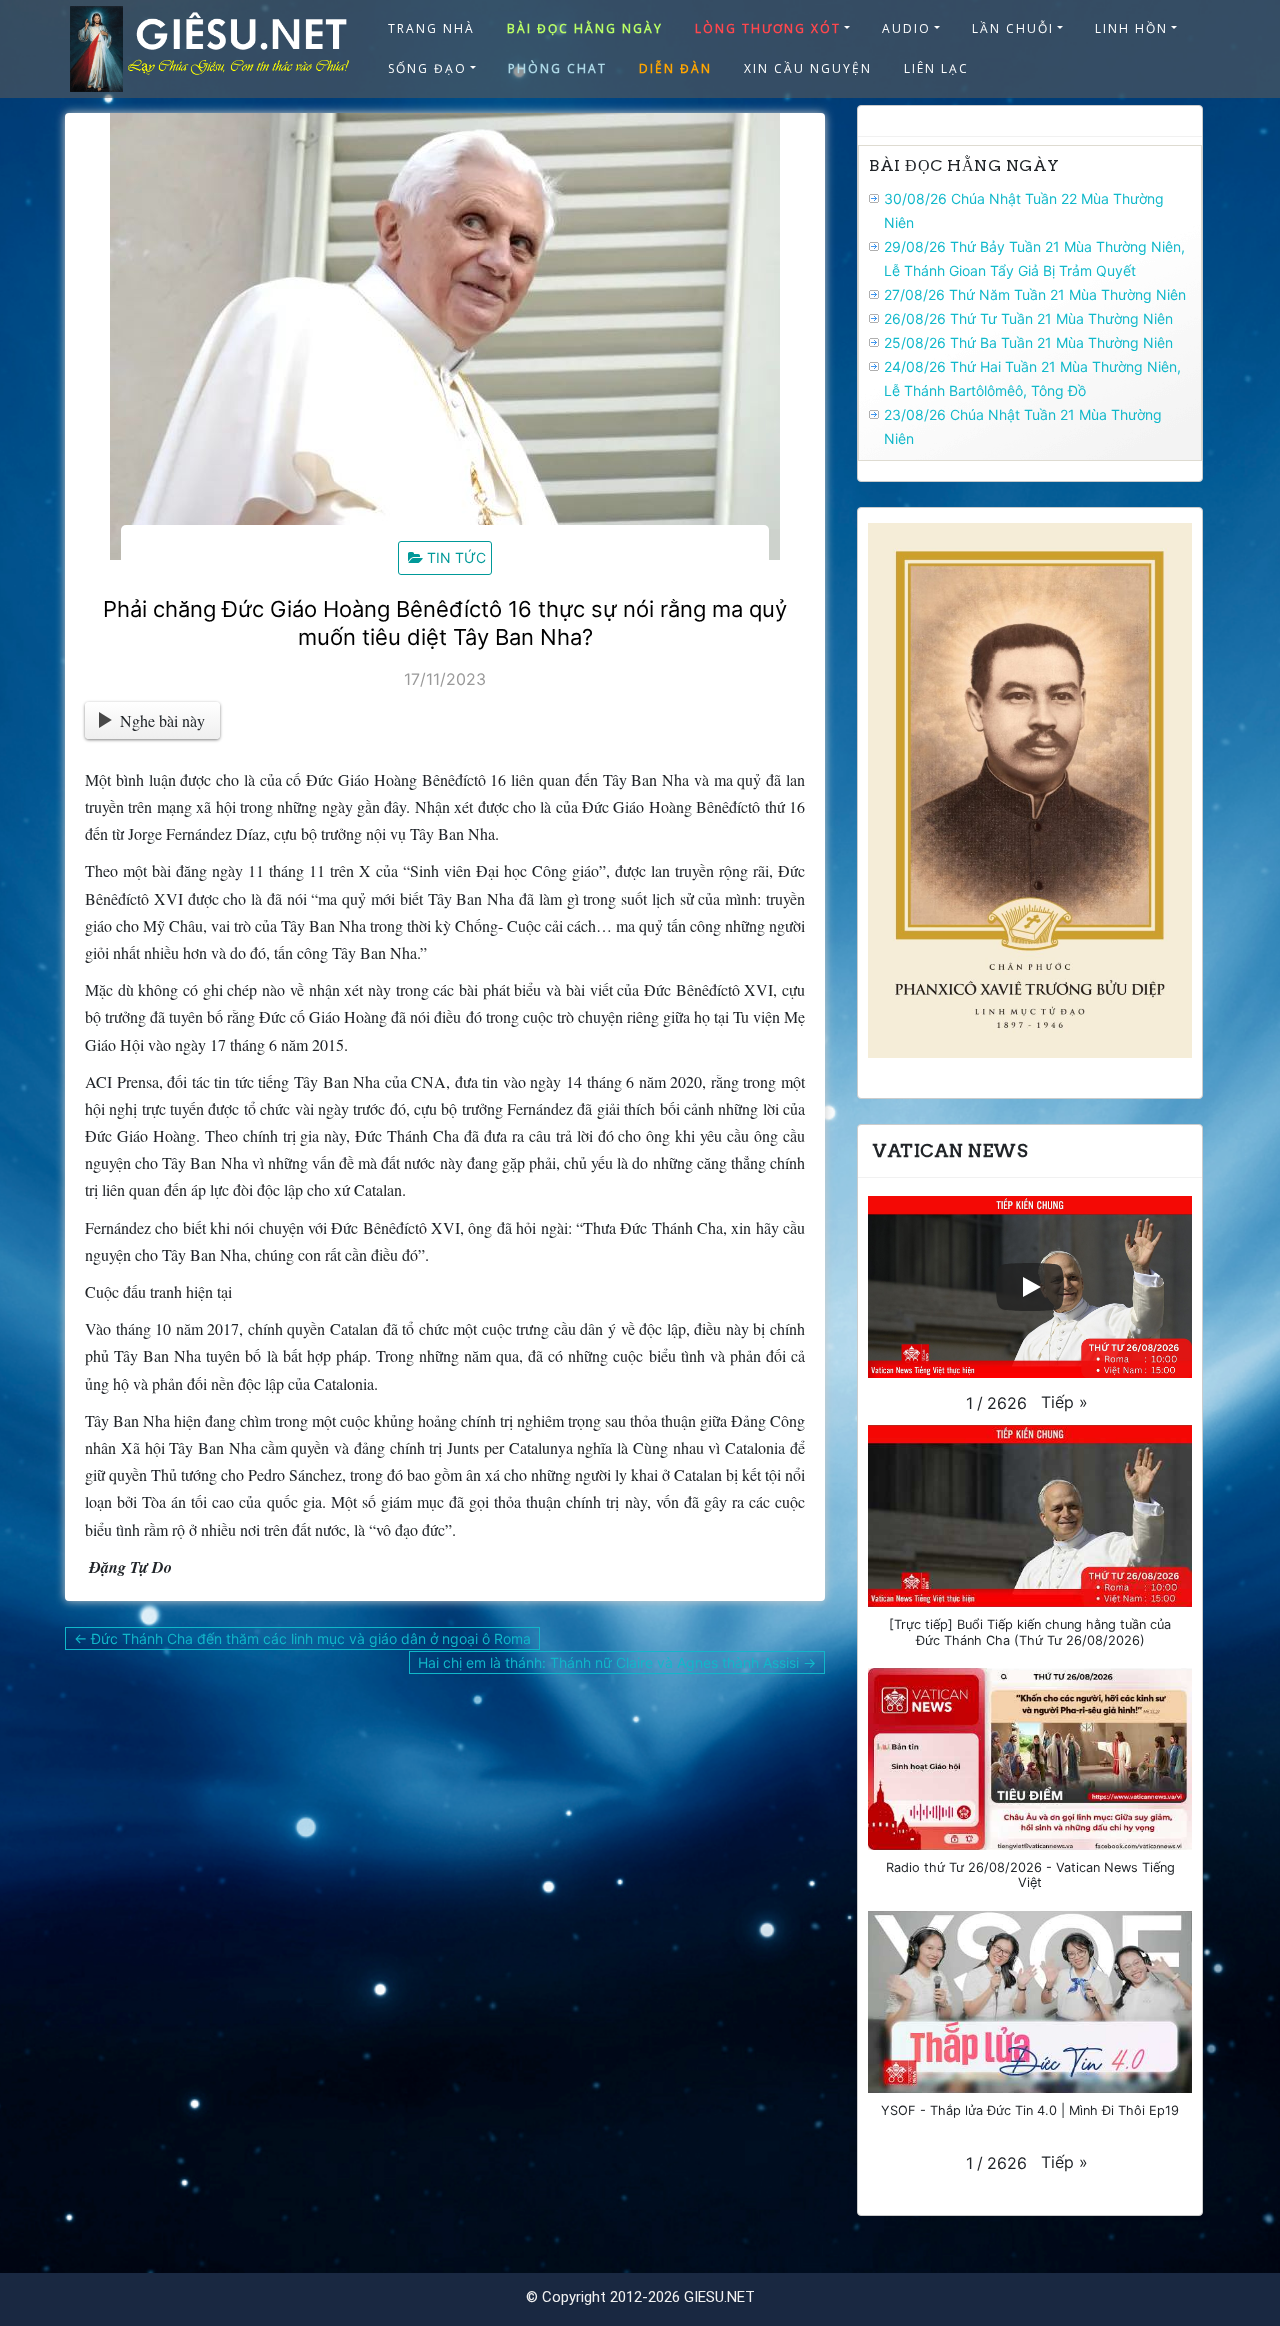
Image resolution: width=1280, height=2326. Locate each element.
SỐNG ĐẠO (427, 68)
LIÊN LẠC (936, 68)
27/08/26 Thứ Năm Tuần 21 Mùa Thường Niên (1035, 294)
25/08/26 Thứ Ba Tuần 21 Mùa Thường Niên (1028, 342)
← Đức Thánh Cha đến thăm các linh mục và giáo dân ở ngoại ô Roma (302, 1638)
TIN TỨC (456, 557)
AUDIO (906, 28)
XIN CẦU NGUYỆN (808, 68)
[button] (1064, 1402)
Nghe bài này (162, 720)
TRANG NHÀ (431, 28)
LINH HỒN (1131, 28)
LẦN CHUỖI (1013, 28)
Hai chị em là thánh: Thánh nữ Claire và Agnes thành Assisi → (617, 1662)
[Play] (1030, 1287)
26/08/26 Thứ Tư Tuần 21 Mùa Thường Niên (1028, 318)
